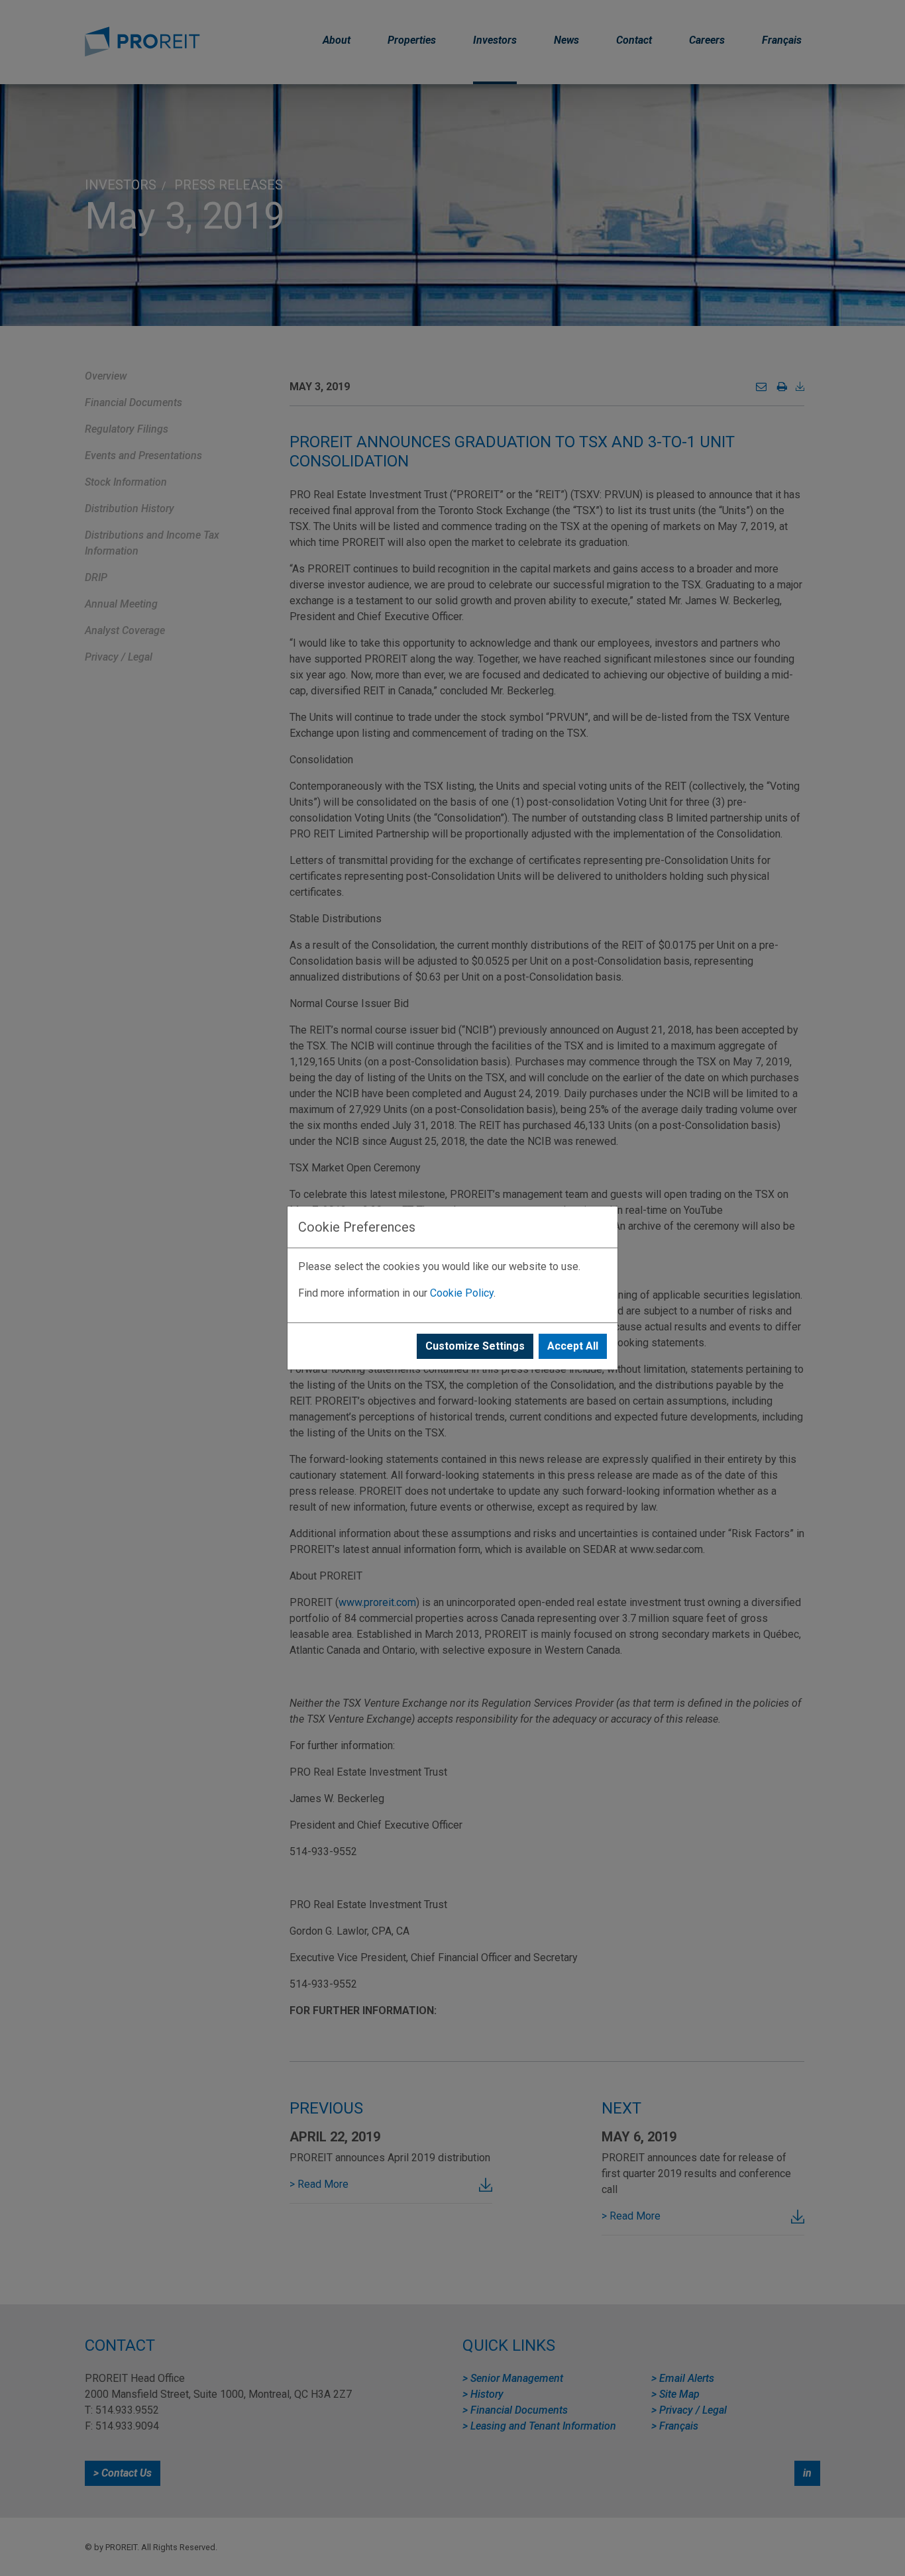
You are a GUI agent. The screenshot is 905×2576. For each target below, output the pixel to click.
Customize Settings (475, 1346)
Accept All (573, 1346)
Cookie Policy (462, 1293)
